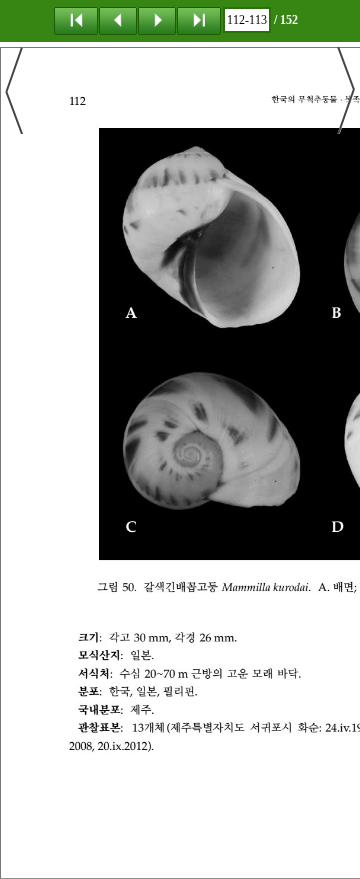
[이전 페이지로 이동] (118, 20)
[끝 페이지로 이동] (199, 20)
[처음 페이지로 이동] (76, 20)
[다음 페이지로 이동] (157, 20)
